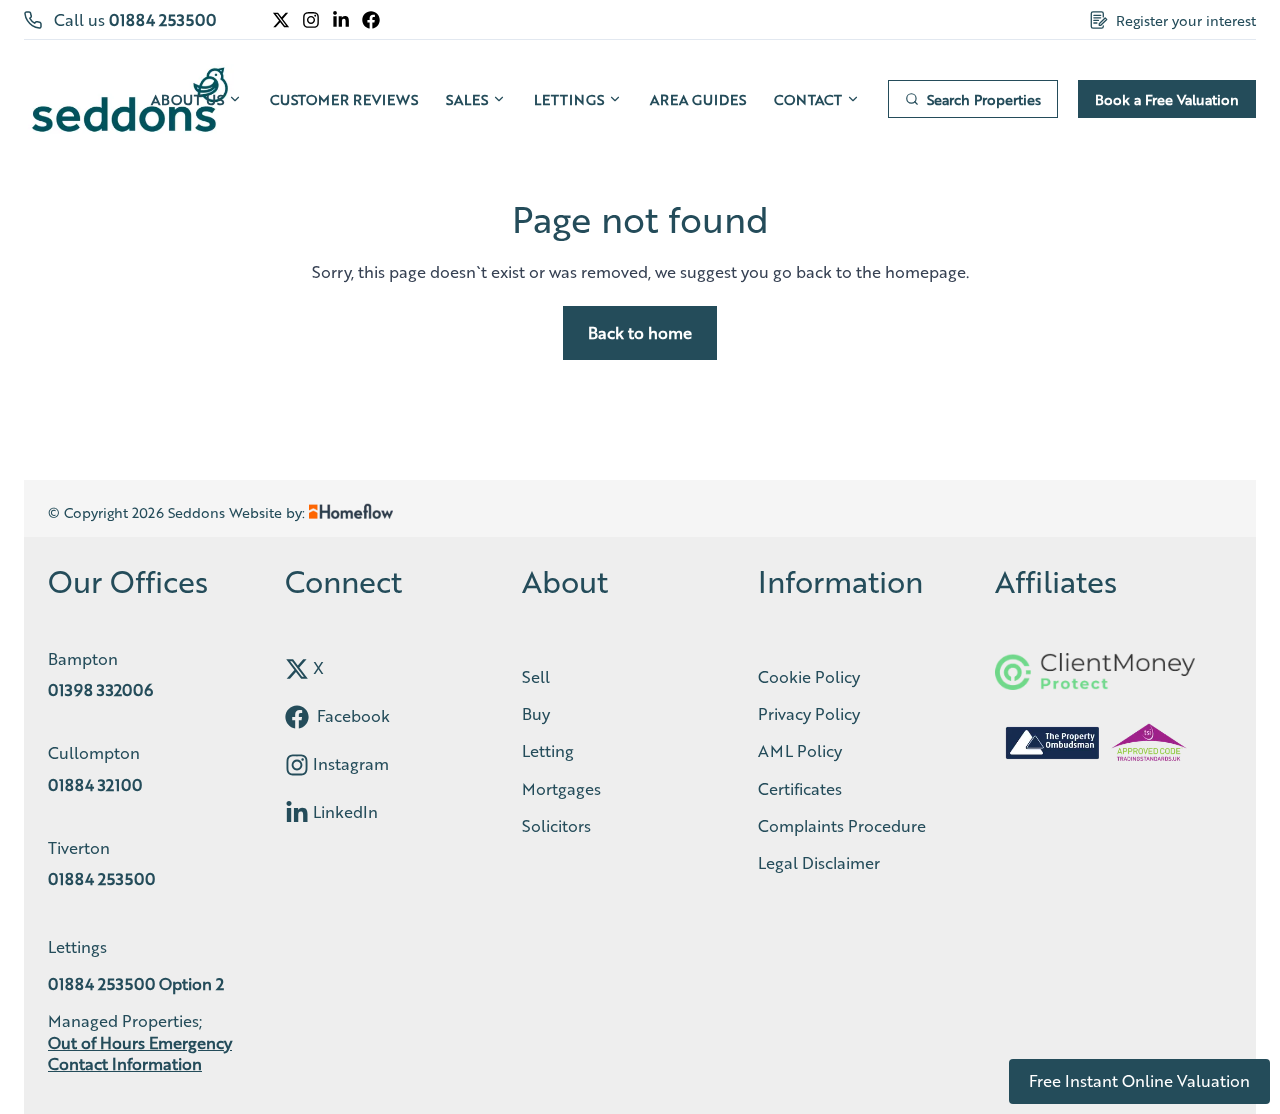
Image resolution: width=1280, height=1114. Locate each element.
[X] (281, 20)
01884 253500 (162, 19)
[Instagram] (311, 20)
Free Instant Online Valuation (1139, 1080)
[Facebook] (371, 20)
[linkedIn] (297, 813)
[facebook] (297, 717)
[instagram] (297, 765)
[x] (297, 669)
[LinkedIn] (341, 20)
